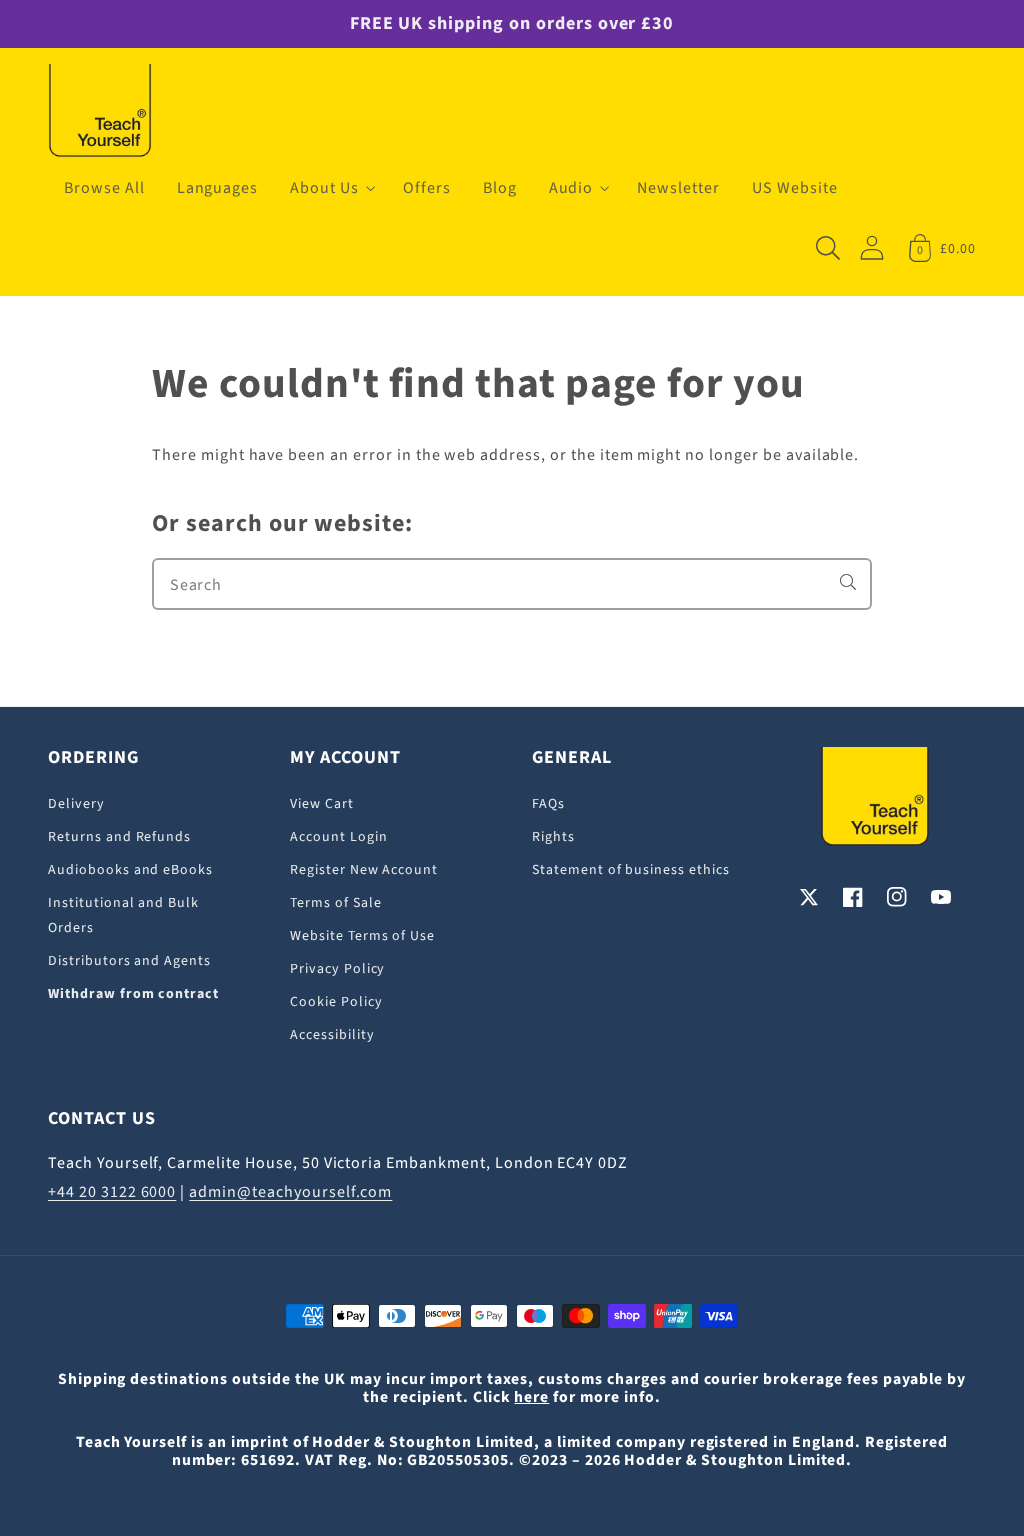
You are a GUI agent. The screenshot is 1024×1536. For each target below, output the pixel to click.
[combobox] (512, 584)
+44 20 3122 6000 (112, 1192)
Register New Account (364, 870)
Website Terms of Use (362, 936)
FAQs (548, 804)
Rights (553, 837)
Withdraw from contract (133, 994)
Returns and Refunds (119, 837)
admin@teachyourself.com (290, 1192)
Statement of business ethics (631, 870)
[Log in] (872, 247)
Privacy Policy (337, 969)
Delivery (76, 804)
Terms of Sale (335, 903)
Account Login (338, 837)
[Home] (100, 112)
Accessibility (332, 1035)
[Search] (848, 582)
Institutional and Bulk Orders (123, 915)
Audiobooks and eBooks (130, 870)
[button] (330, 188)
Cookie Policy (336, 1002)
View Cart (322, 804)
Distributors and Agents (129, 961)
